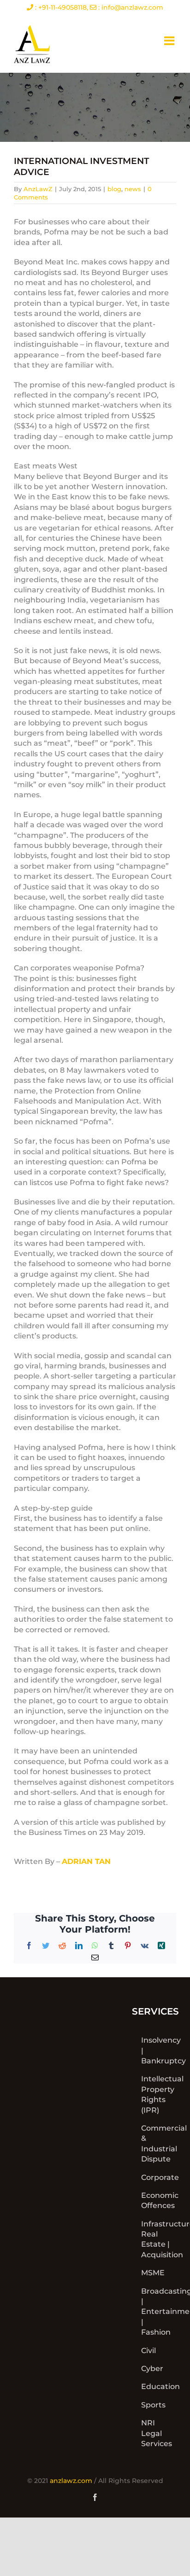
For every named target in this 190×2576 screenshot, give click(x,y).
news (133, 189)
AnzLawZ (38, 189)
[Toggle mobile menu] (170, 41)
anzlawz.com (71, 2481)
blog (114, 189)
